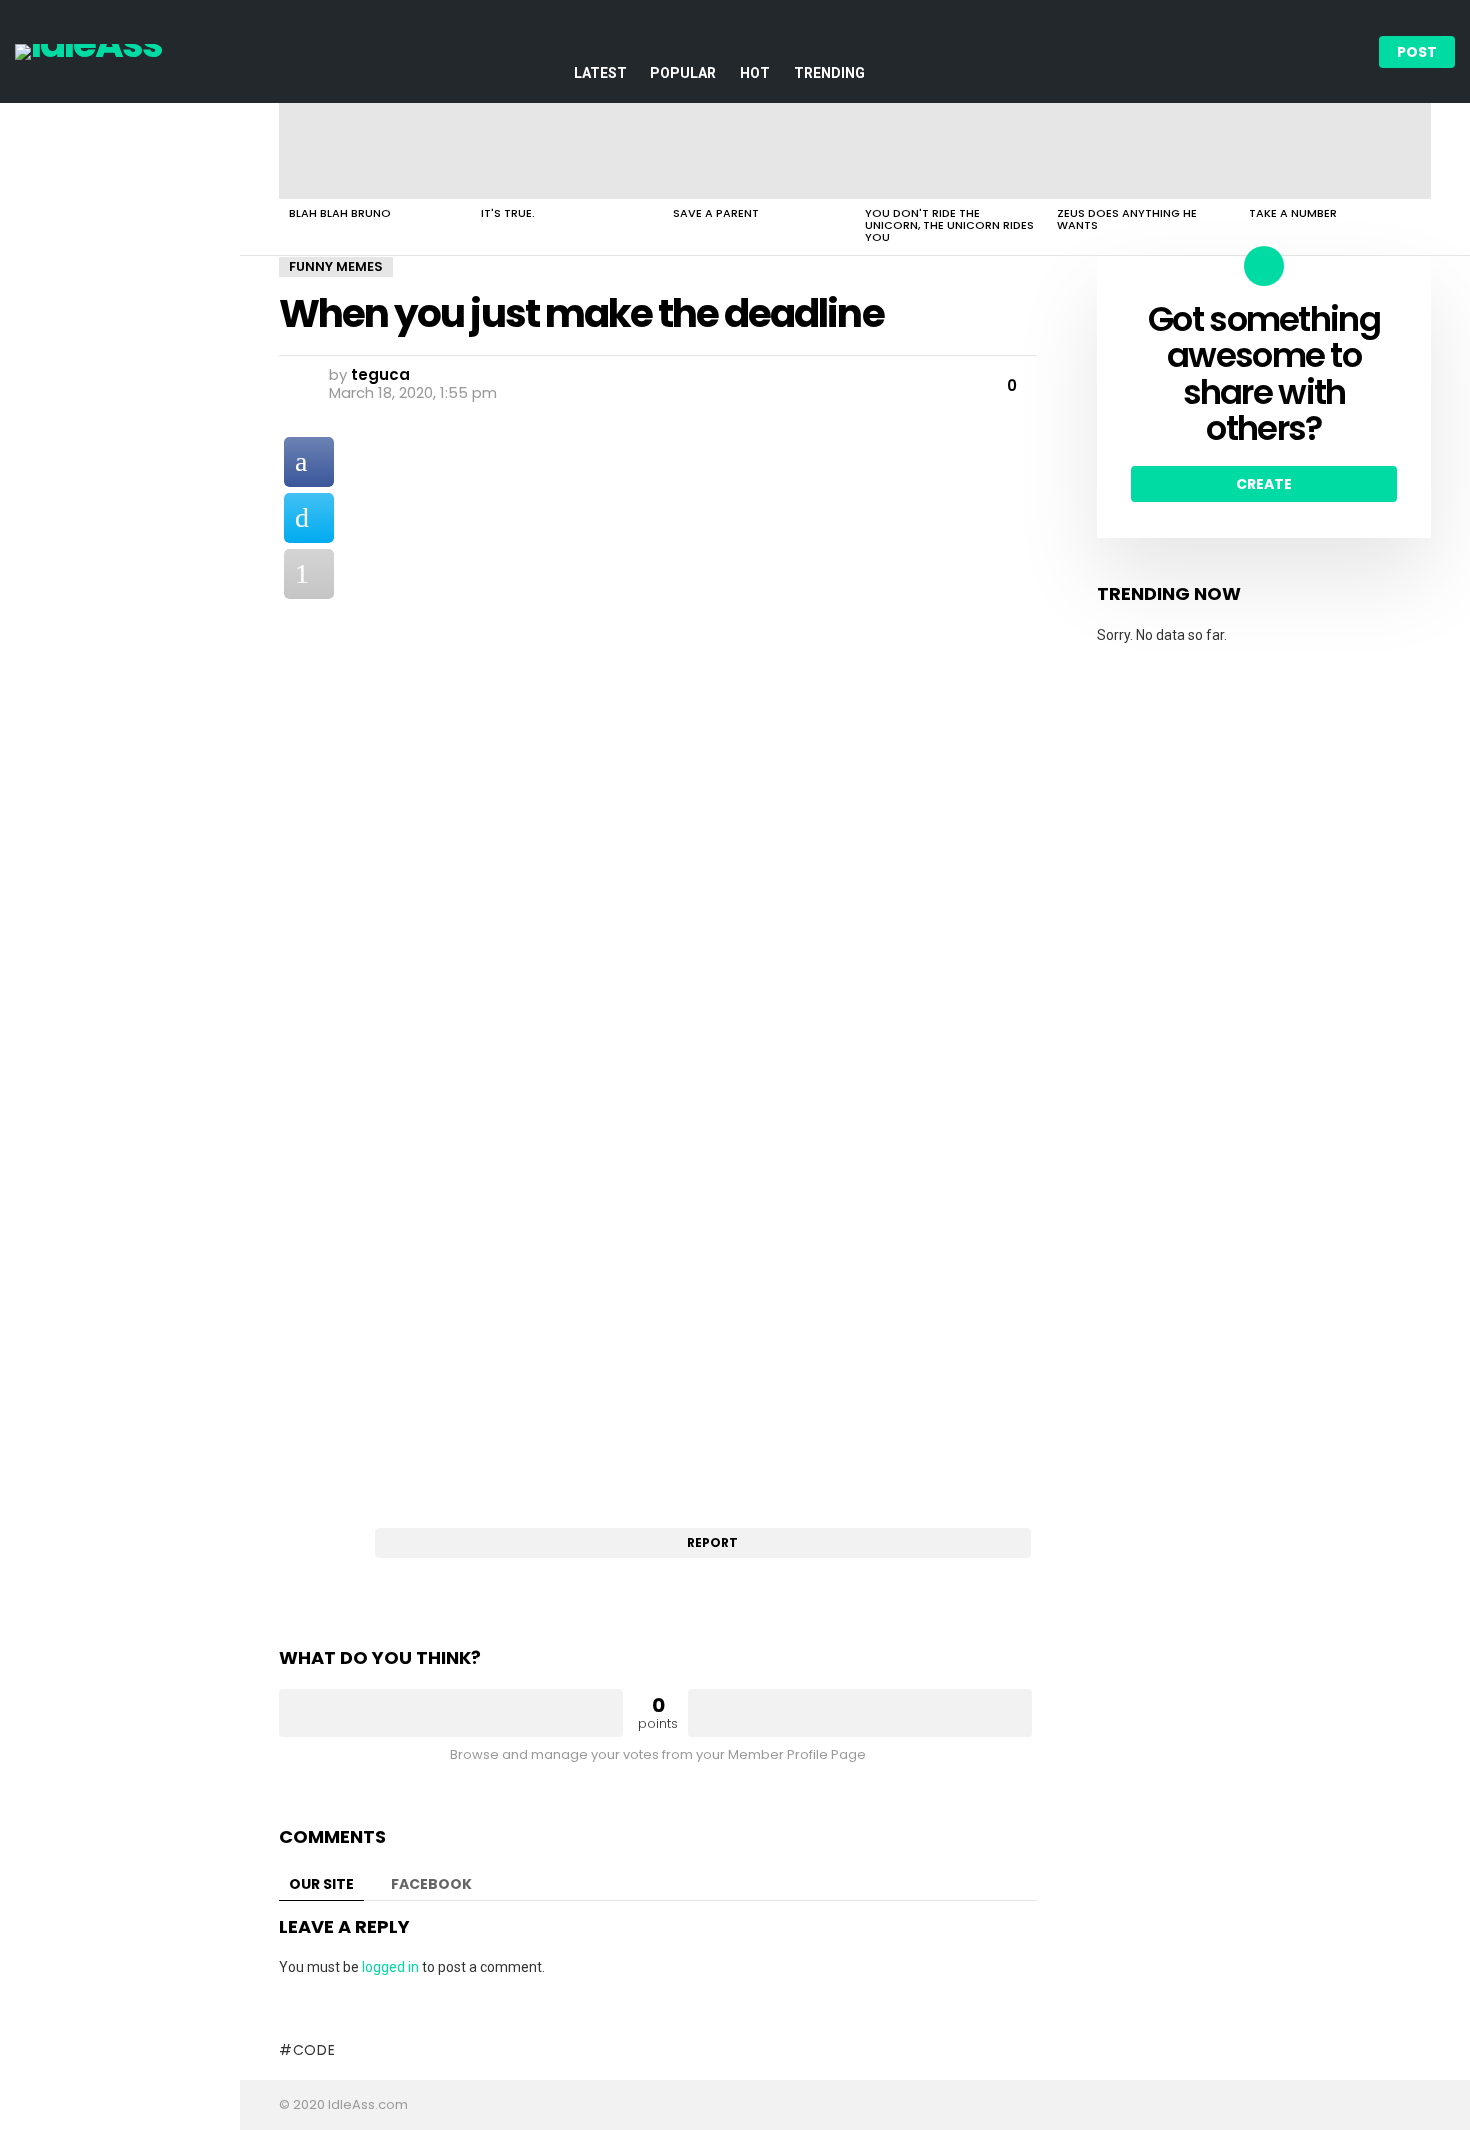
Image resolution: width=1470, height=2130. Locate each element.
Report (712, 1542)
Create (1264, 484)
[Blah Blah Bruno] (375, 151)
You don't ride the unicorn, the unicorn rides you (949, 225)
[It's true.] (567, 151)
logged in (390, 1967)
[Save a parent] (759, 151)
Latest (600, 73)
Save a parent (716, 213)
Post (1417, 52)
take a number (1293, 213)
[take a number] (1335, 151)
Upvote (451, 1713)
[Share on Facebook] (309, 462)
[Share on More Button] (309, 574)
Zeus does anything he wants (1127, 219)
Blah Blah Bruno (340, 213)
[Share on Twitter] (309, 518)
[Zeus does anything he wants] (1143, 151)
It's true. (508, 213)
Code (314, 2050)
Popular (683, 73)
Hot (755, 73)
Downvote (860, 1713)
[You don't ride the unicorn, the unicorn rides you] (951, 151)
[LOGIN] (1347, 52)
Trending (829, 73)
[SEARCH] (1313, 52)
